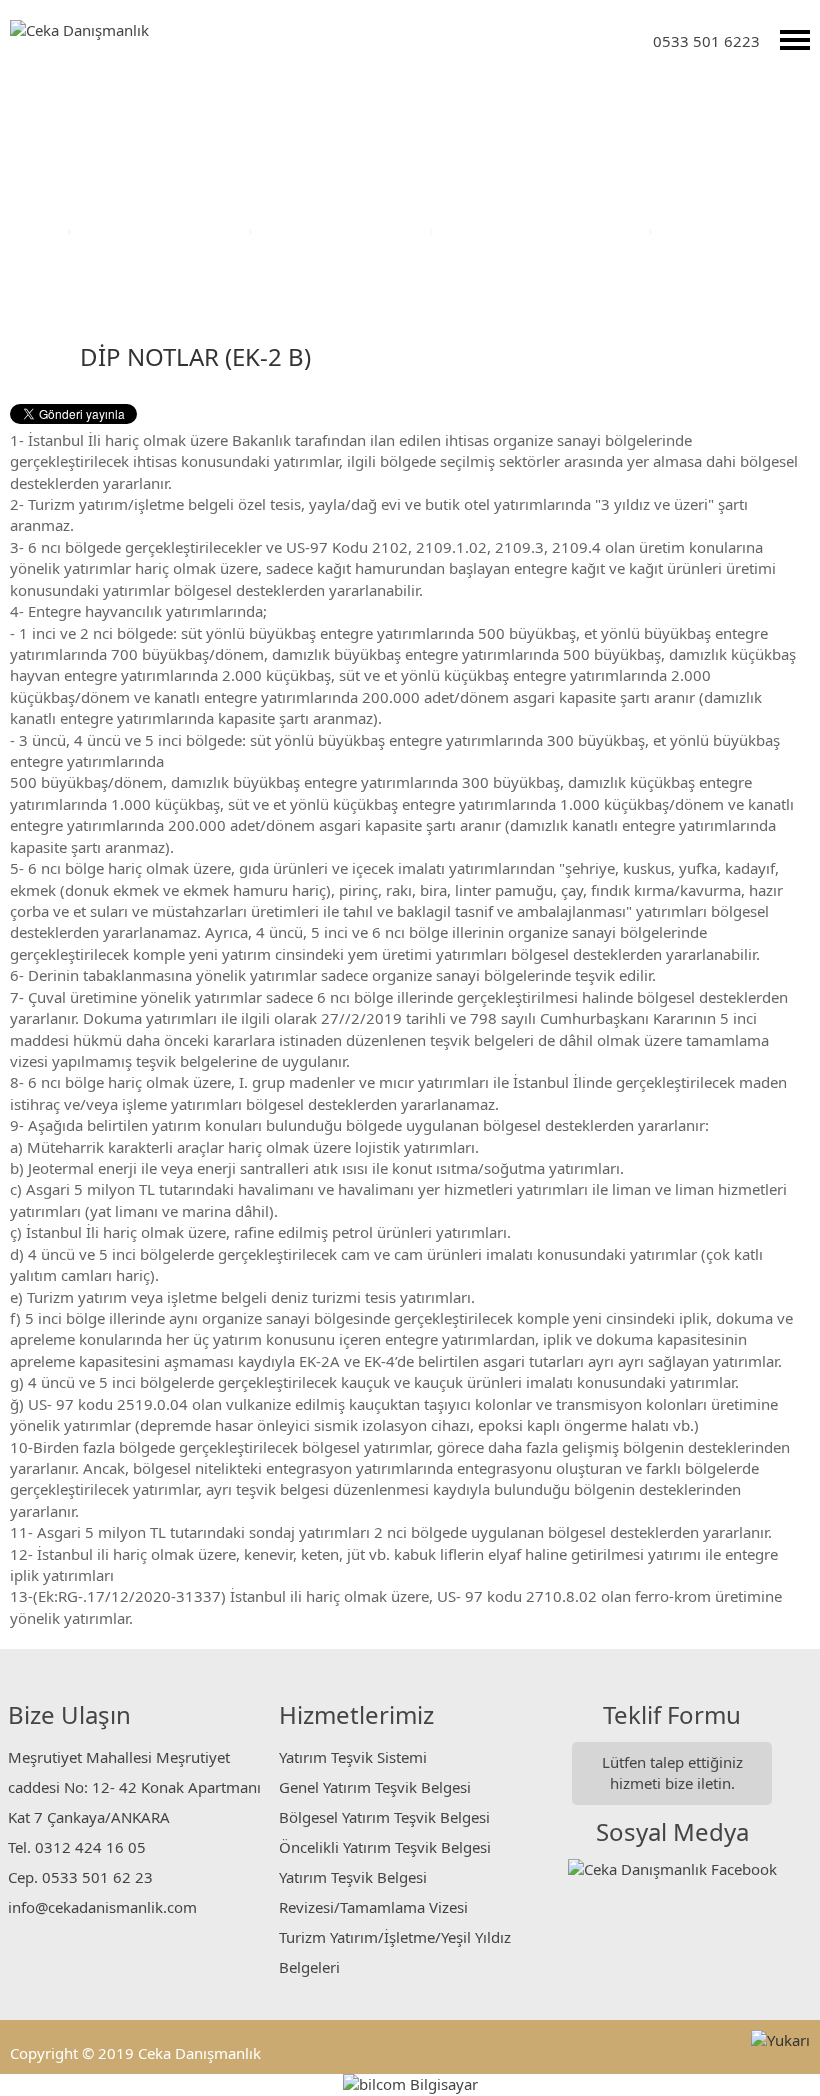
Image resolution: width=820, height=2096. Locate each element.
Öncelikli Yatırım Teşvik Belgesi (385, 1847)
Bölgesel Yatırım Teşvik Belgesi (384, 1817)
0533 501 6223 (706, 41)
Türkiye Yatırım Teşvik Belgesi (543, 230)
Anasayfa (31, 230)
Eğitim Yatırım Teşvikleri (343, 230)
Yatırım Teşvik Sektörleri (162, 230)
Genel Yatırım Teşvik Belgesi (375, 1787)
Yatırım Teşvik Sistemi (353, 1757)
